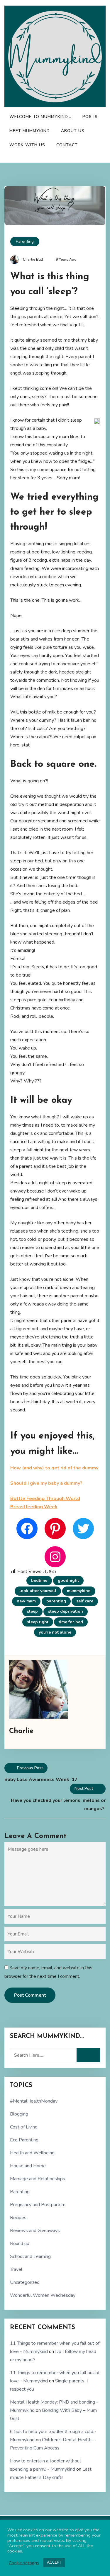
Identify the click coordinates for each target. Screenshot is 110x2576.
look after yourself (38, 1591)
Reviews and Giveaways (35, 2231)
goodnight (68, 1580)
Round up (20, 2244)
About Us (73, 131)
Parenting (25, 241)
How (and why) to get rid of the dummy (54, 1468)
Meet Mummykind (30, 131)
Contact (67, 145)
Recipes (18, 2218)
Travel (16, 2269)
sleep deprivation (66, 1611)
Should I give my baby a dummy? (46, 1483)
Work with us (27, 145)
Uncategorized (25, 2282)
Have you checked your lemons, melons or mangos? (58, 1805)
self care (85, 1601)
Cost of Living (24, 2127)
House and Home (28, 2166)
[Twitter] (83, 1529)
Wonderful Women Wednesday (43, 2295)
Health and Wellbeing (32, 2153)
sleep (32, 1611)
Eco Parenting (24, 2140)
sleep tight (38, 1622)
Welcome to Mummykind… (40, 117)
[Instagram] (55, 1557)
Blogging (19, 2114)
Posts (90, 117)
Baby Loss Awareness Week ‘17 (41, 1780)
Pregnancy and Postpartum (38, 2205)
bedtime (39, 1580)
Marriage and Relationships (38, 2179)
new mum (26, 1601)
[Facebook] (27, 1529)
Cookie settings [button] (24, 2563)
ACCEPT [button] (54, 2562)
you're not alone (55, 1632)
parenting (56, 1601)
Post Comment (30, 1995)
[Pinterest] (55, 1529)
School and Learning (30, 2256)
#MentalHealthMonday (34, 2101)
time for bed (71, 1622)
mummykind (79, 1591)
